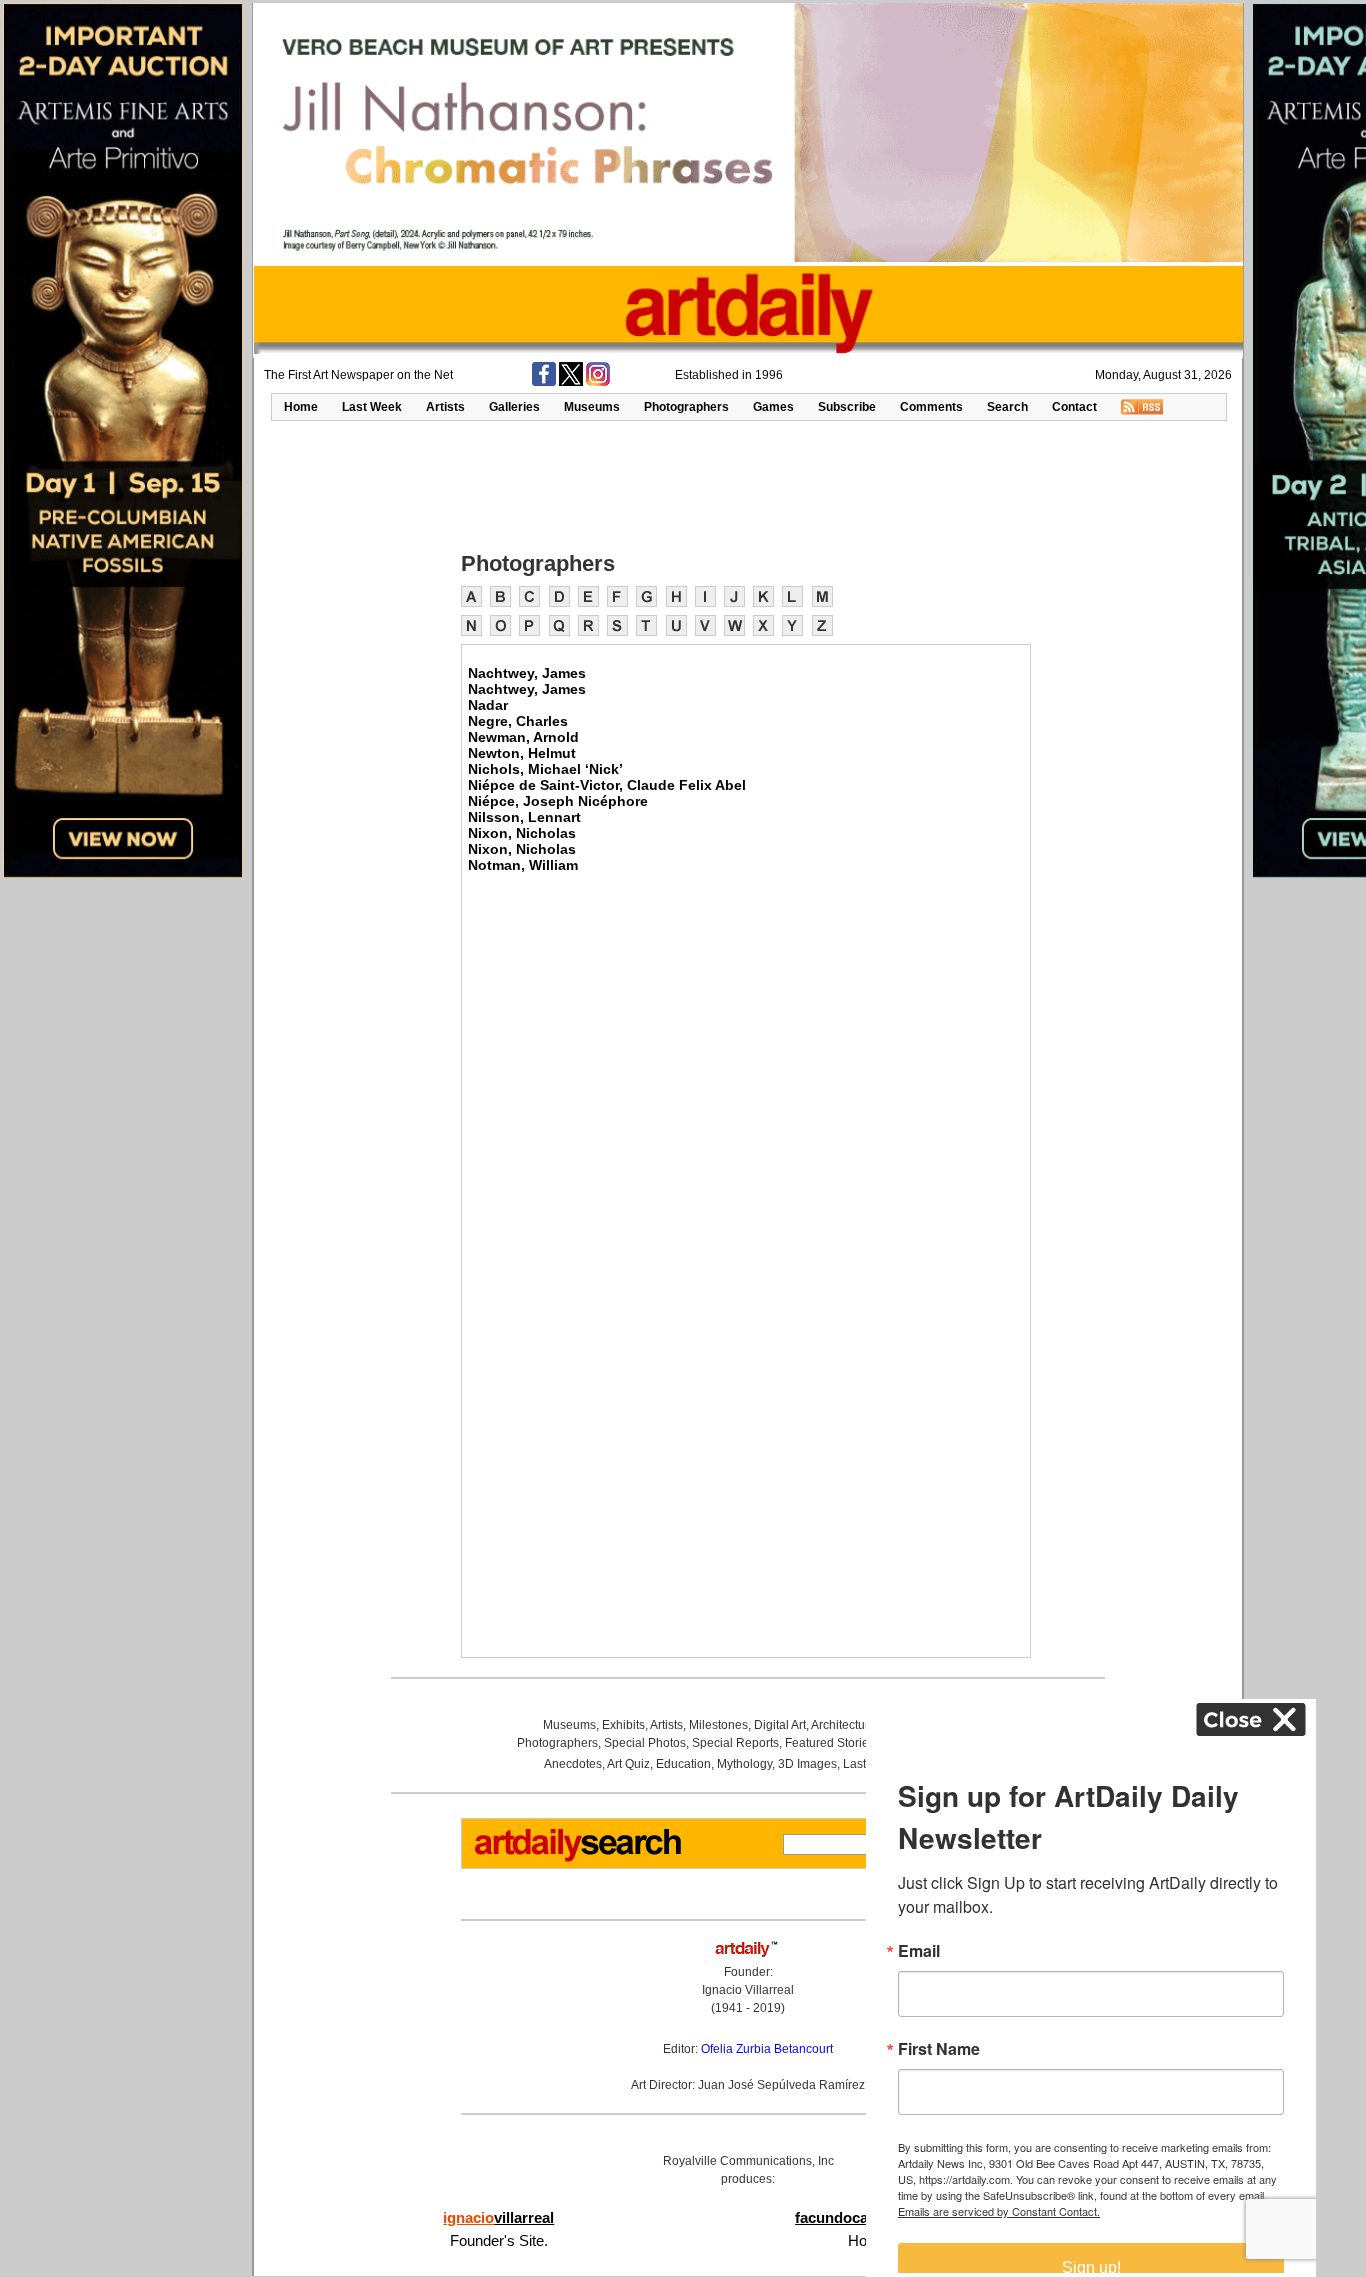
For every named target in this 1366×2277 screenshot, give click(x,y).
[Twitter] (571, 382)
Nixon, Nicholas (522, 833)
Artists (445, 407)
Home (301, 407)
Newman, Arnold (523, 737)
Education (683, 1764)
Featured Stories (830, 1743)
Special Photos (645, 1743)
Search (1007, 407)
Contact (1074, 407)
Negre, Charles (518, 721)
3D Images (807, 1764)
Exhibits (623, 1725)
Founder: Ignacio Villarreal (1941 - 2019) (748, 1990)
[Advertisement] (748, 484)
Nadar (488, 705)
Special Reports (735, 1743)
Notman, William (523, 865)
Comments (931, 407)
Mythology (744, 1764)
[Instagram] (598, 382)
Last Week (372, 407)
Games (773, 407)
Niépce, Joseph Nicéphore (558, 801)
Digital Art (780, 1725)
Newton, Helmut (522, 753)
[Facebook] (544, 382)
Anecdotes (573, 1764)
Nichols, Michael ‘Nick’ (545, 769)
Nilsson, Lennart (524, 817)
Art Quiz (628, 1764)
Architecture (843, 1725)
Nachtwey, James (527, 673)
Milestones (718, 1725)
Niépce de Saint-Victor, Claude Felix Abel (607, 785)
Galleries (514, 407)
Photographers (686, 407)
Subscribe (847, 407)
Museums (592, 407)
